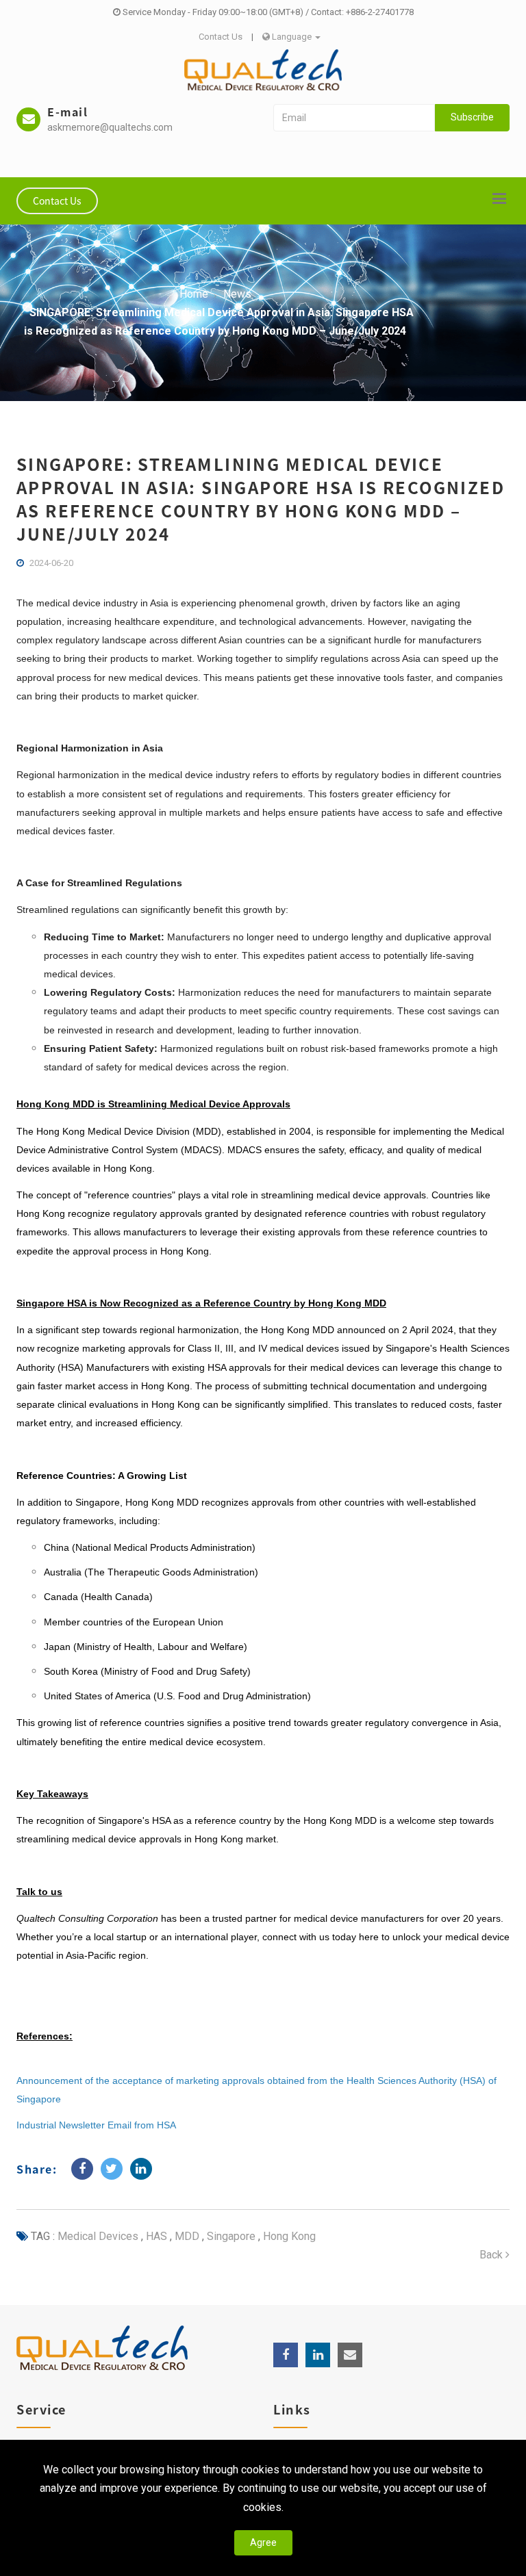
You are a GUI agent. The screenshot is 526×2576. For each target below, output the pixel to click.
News (237, 294)
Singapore (230, 2236)
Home (194, 294)
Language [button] (292, 37)
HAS (155, 2236)
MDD (186, 2236)
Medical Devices (98, 2236)
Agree (263, 2542)
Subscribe (472, 117)
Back (492, 2255)
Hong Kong (288, 2236)
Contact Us (221, 37)
